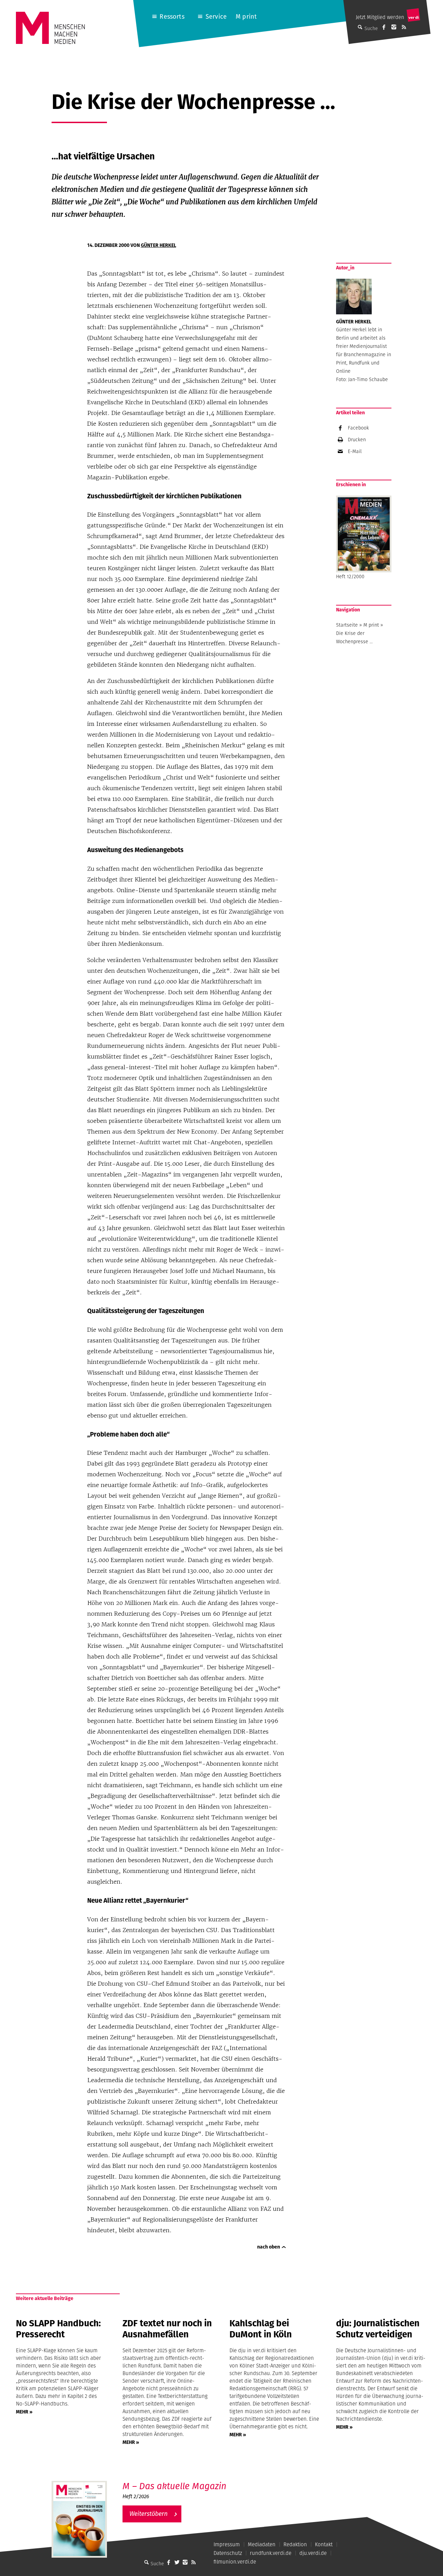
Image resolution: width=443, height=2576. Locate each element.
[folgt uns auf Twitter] (177, 2562)
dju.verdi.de (313, 2553)
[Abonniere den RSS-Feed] (404, 27)
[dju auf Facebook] (384, 27)
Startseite (347, 625)
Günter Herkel (159, 245)
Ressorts (172, 16)
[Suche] (146, 2562)
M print (246, 16)
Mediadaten (262, 2544)
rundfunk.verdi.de (271, 2553)
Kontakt (324, 2544)
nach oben (269, 2247)
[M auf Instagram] (394, 27)
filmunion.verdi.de (235, 2562)
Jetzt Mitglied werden (380, 17)
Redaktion (295, 2544)
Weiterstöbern (148, 2514)
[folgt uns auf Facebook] (169, 2562)
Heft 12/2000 (350, 576)
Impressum (227, 2544)
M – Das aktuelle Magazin (174, 2486)
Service (216, 16)
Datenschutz (228, 2553)
